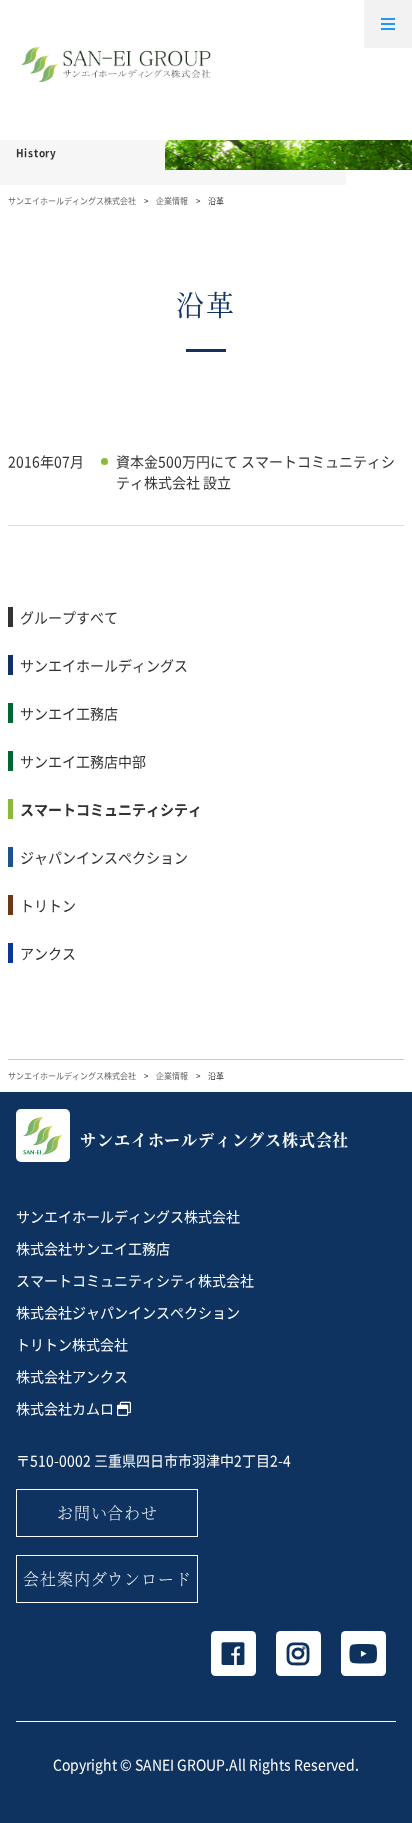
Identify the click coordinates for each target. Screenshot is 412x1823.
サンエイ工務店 (69, 713)
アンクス (48, 953)
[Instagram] (298, 1653)
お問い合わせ (107, 1512)
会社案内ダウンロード (107, 1578)
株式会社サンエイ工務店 (93, 1248)
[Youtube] (363, 1653)
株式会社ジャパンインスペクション (128, 1312)
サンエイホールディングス (104, 665)
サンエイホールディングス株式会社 (72, 201)
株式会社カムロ (66, 1408)
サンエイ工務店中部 (83, 761)
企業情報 (172, 201)
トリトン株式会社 (72, 1344)
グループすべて (69, 617)
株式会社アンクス (72, 1376)
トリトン (48, 905)
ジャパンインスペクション (104, 857)
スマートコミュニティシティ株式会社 (135, 1280)
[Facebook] (233, 1653)
